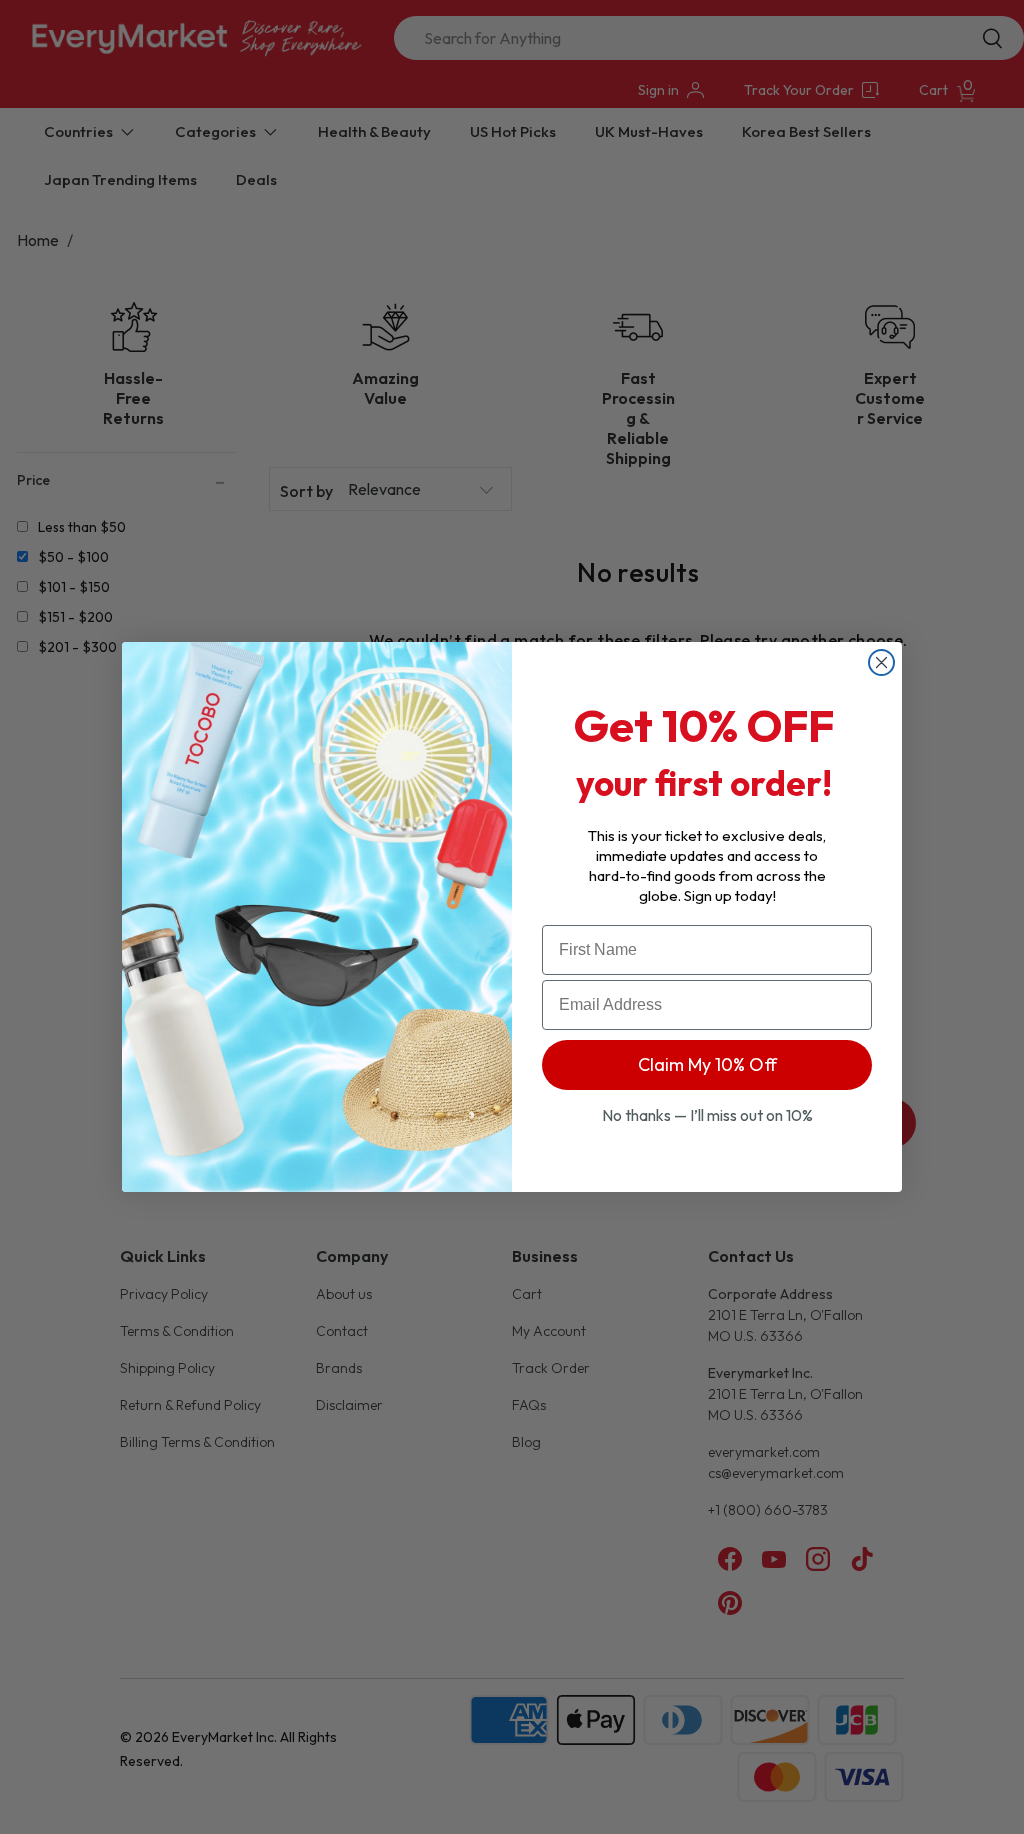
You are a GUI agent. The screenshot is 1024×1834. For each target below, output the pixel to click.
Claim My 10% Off (707, 1064)
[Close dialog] (881, 662)
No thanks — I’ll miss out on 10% (707, 1115)
